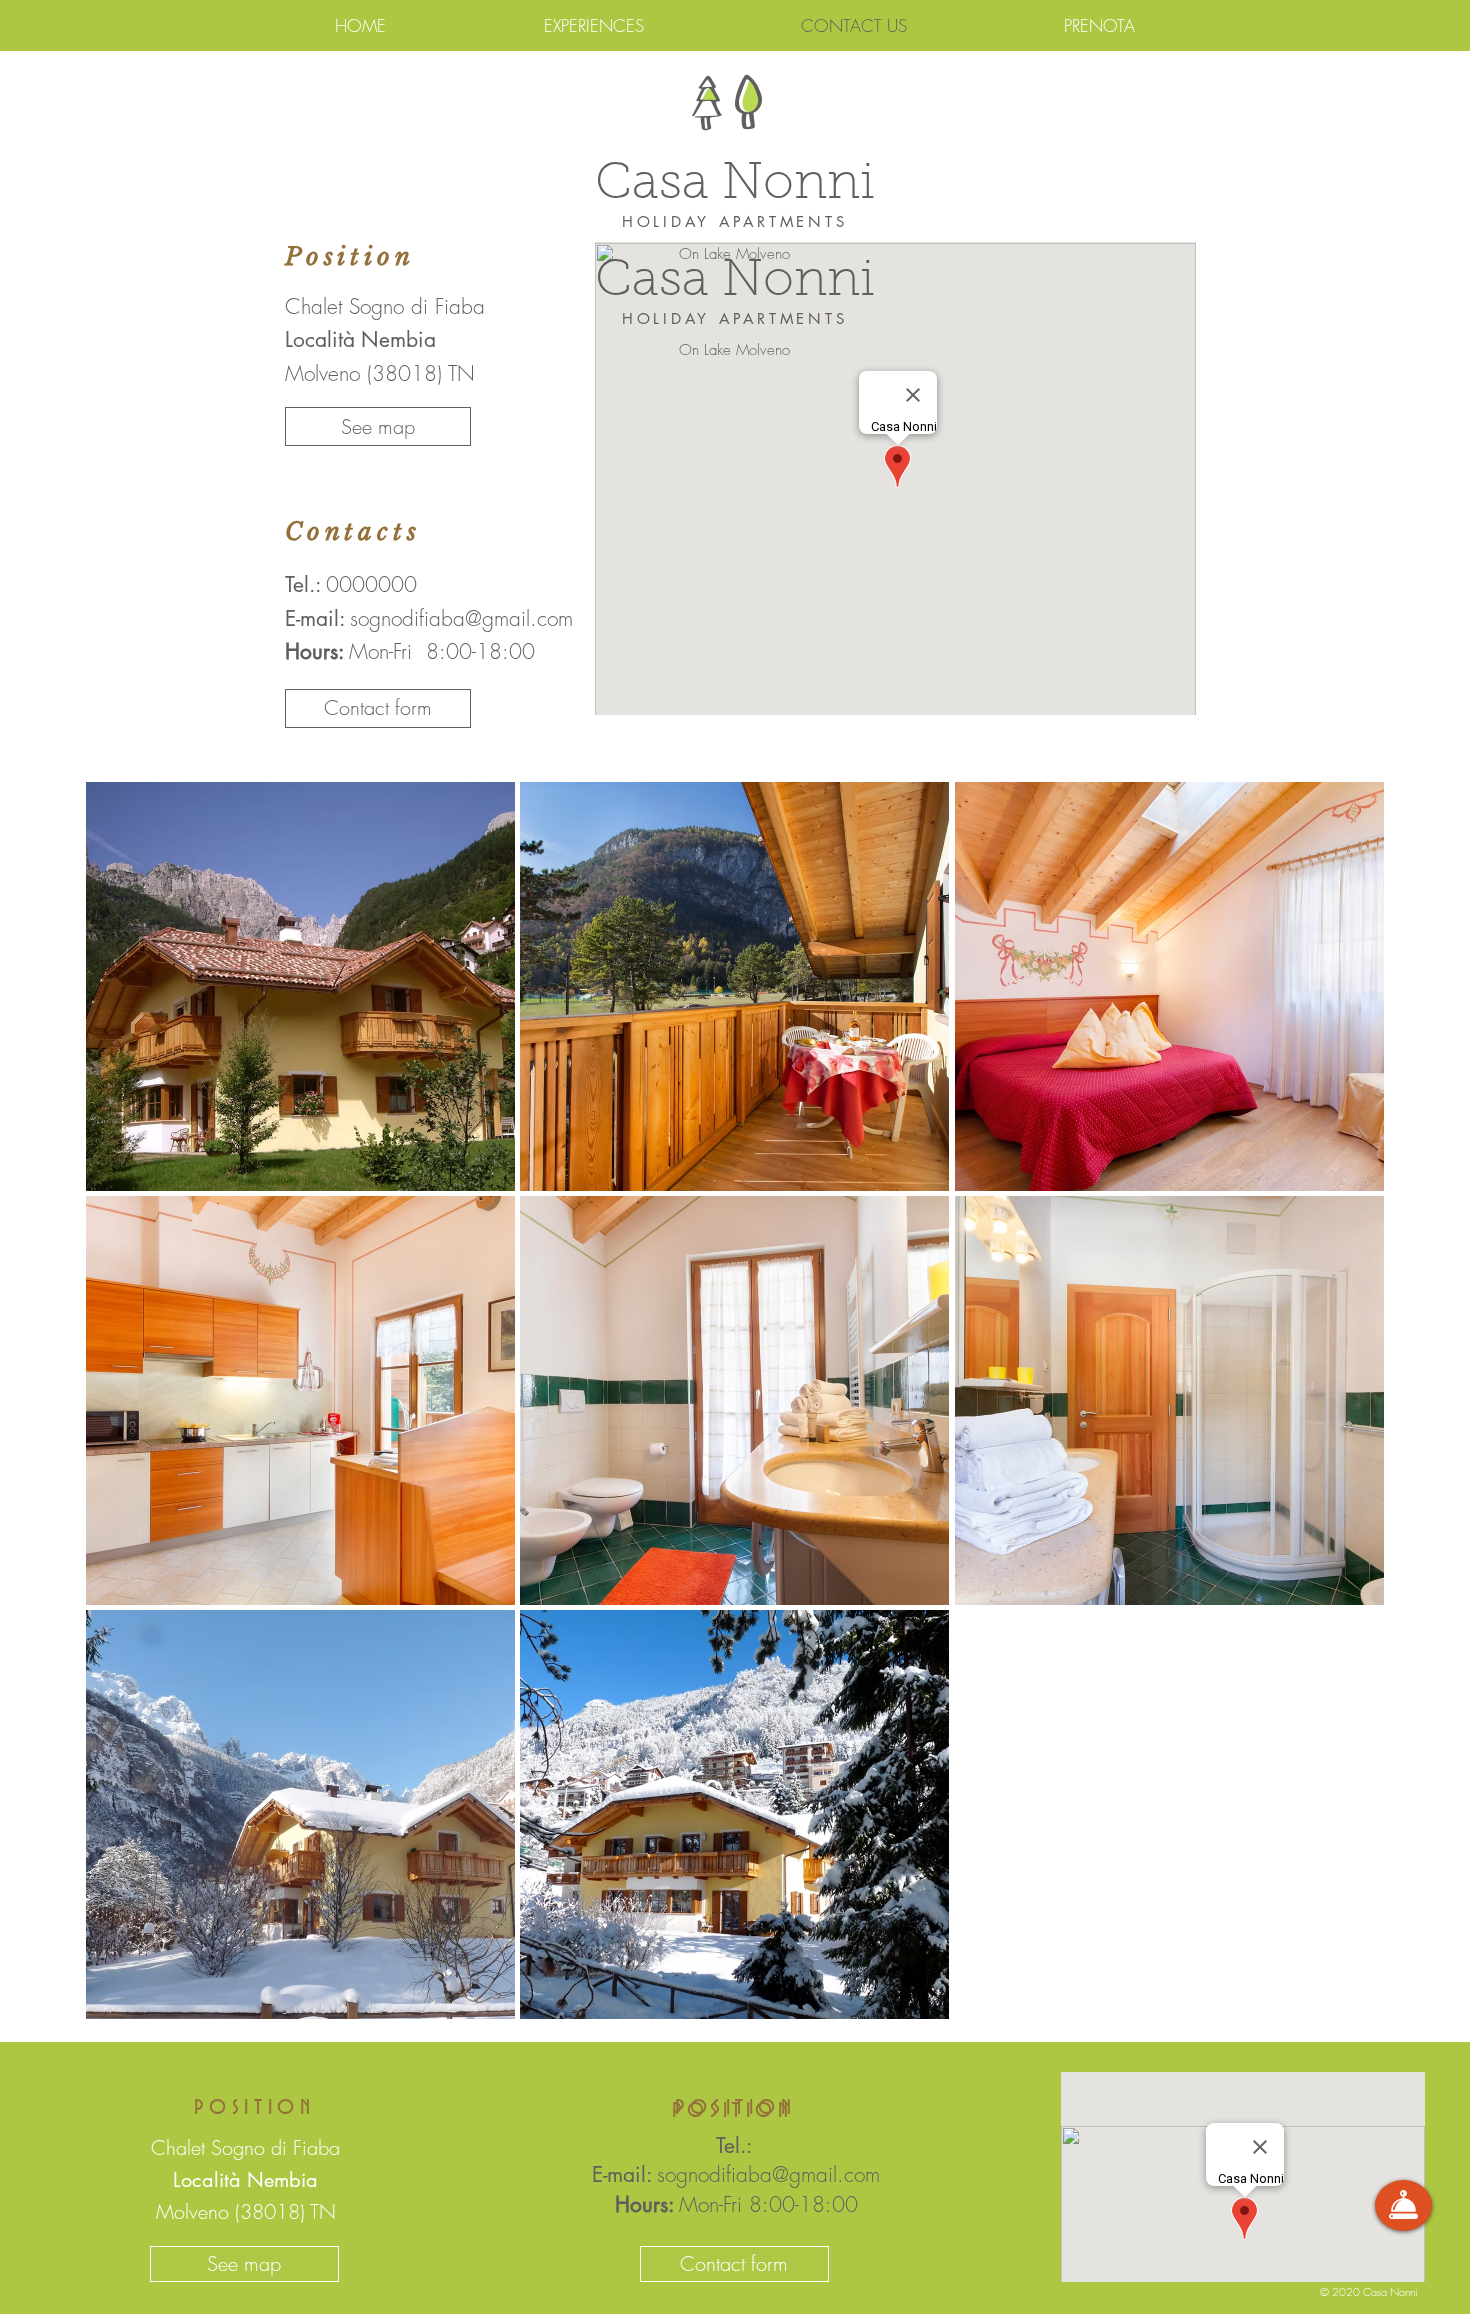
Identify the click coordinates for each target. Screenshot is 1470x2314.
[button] (378, 708)
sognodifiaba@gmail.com (461, 618)
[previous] (122, 1410)
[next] (1347, 1410)
